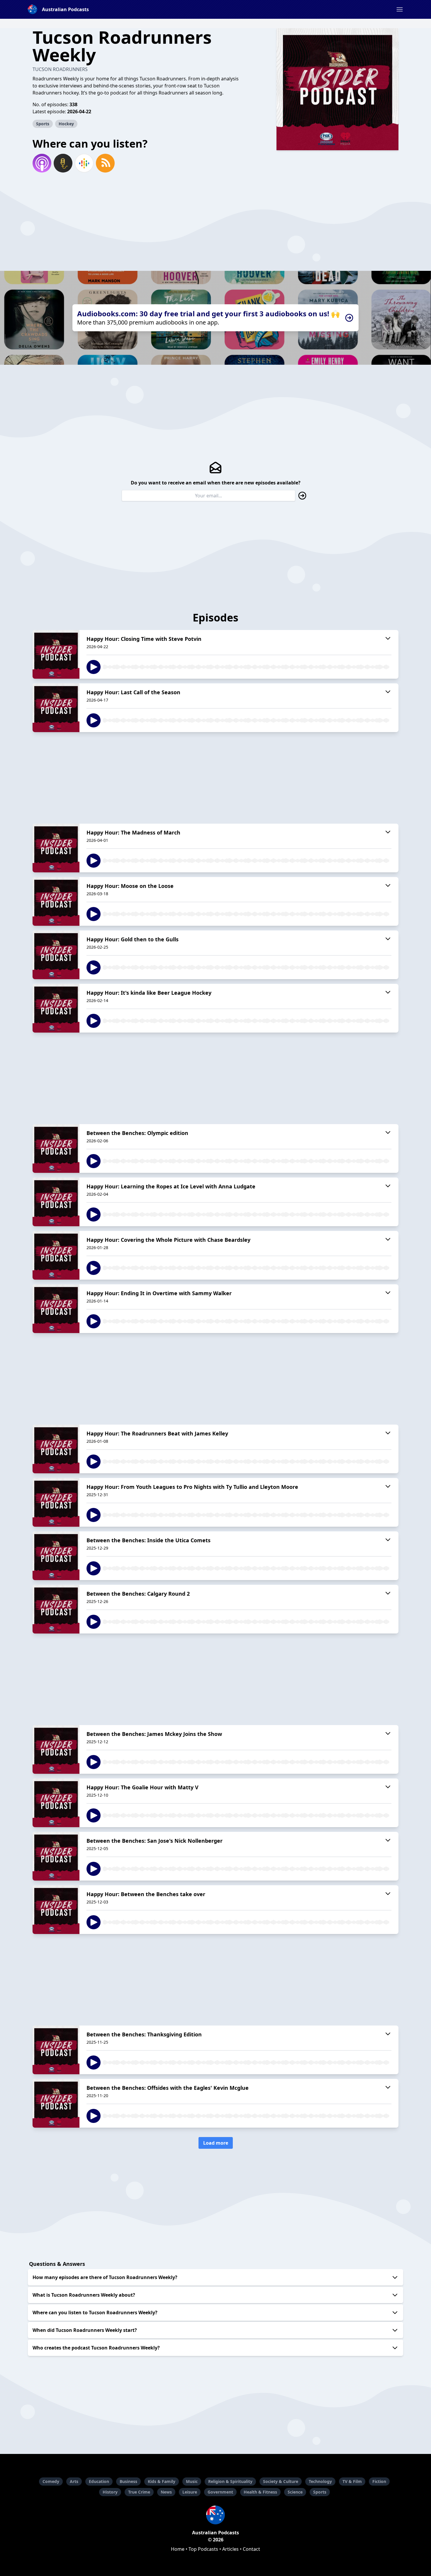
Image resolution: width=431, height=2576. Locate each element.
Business (128, 2481)
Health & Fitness (260, 2492)
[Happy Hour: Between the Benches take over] (56, 1910)
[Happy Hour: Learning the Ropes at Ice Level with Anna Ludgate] (56, 1202)
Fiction (379, 2481)
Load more (216, 2143)
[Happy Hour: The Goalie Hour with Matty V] (56, 1803)
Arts (74, 2481)
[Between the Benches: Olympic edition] (56, 1148)
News (166, 2492)
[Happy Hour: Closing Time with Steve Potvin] (56, 654)
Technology (320, 2481)
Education (99, 2481)
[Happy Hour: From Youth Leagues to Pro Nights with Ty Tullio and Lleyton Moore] (56, 1502)
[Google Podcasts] (84, 163)
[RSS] (105, 163)
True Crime (139, 2492)
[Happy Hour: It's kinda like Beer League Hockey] (56, 1008)
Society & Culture (281, 2481)
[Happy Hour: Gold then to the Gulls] (56, 955)
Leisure (190, 2492)
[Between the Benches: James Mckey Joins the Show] (56, 1749)
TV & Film (352, 2481)
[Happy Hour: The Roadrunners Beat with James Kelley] (56, 1449)
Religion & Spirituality (230, 2481)
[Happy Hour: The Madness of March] (56, 848)
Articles (230, 2549)
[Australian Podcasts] (215, 2515)
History (110, 2492)
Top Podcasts (203, 2549)
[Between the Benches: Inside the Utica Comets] (56, 1556)
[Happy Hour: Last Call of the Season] (56, 708)
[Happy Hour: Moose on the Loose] (56, 901)
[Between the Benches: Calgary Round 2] (56, 1609)
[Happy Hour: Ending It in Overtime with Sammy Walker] (56, 1309)
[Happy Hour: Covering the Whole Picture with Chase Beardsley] (56, 1255)
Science (295, 2492)
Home (178, 2549)
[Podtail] (63, 163)
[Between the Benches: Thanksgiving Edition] (56, 2050)
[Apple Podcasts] (42, 163)
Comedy (51, 2481)
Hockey (66, 124)
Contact (251, 2549)
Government (220, 2492)
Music (192, 2481)
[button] (400, 9)
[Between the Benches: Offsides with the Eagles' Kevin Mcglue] (56, 2103)
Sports (43, 124)
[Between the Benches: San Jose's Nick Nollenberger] (56, 1856)
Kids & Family (162, 2481)
